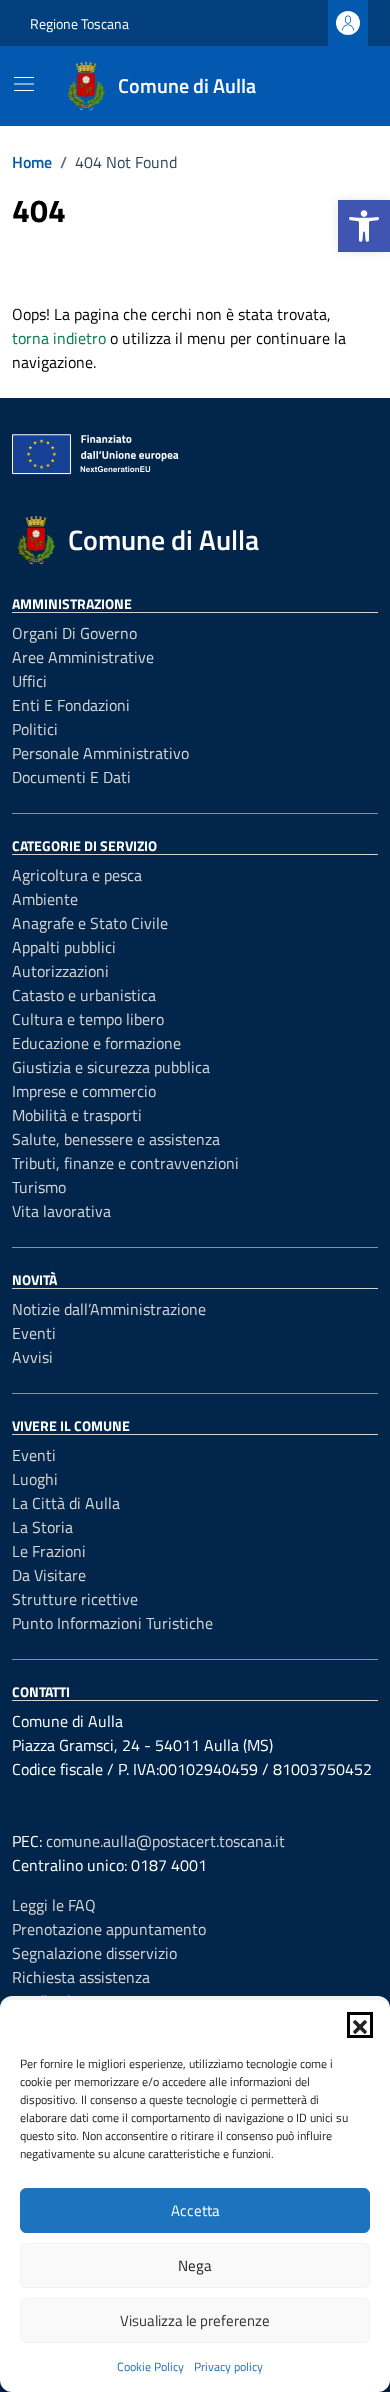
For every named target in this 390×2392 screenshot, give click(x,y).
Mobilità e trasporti (77, 1115)
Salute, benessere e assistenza (116, 1139)
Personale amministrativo (100, 753)
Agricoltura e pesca (77, 875)
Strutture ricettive (75, 1599)
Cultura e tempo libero (88, 1019)
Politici (35, 729)
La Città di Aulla (66, 1503)
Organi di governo (74, 633)
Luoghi (35, 1479)
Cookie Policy (150, 2366)
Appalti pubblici (64, 947)
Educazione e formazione (96, 1043)
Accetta (195, 2210)
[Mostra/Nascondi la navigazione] (24, 84)
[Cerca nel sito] (336, 86)
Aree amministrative (83, 657)
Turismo (39, 1187)
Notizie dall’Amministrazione (109, 1309)
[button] (364, 226)
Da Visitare (49, 1575)
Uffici (29, 681)
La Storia (42, 1527)
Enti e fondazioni (71, 705)
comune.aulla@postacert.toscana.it (165, 1841)
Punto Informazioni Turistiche (112, 1623)
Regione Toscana (79, 23)
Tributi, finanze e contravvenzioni (125, 1163)
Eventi (34, 1333)
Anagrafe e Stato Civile (90, 923)
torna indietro (59, 338)
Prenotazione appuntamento (109, 1929)
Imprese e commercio (84, 1091)
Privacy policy (228, 2366)
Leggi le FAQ (54, 1905)
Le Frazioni (49, 1551)
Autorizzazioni (60, 971)
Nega (195, 2265)
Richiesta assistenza (81, 1977)
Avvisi (32, 1357)
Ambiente (45, 899)
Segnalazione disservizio (94, 1953)
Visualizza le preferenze (195, 2320)
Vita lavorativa (61, 1211)
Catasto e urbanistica (84, 995)
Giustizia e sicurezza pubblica (111, 1067)
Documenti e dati (71, 777)
